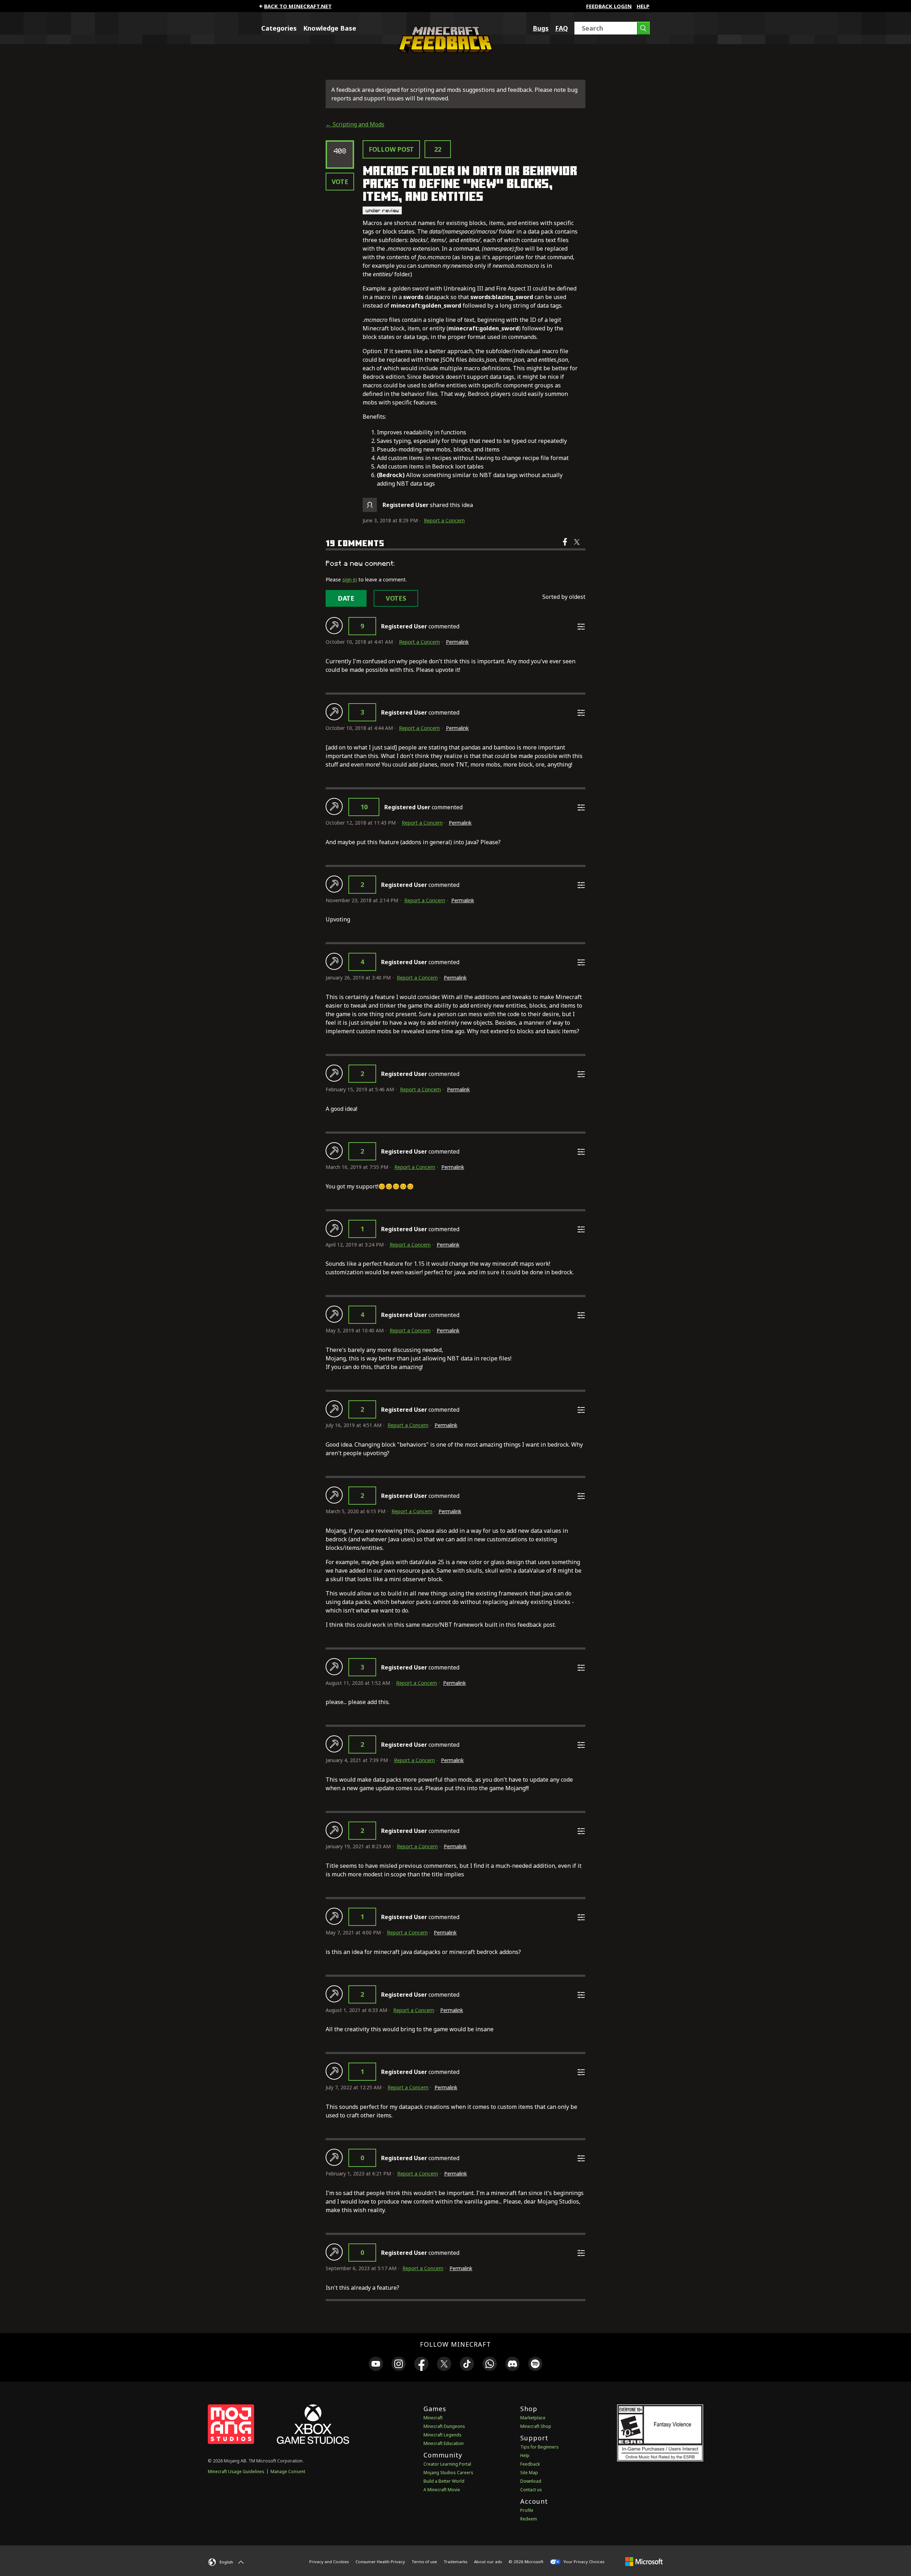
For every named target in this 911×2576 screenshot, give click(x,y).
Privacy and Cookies (329, 2562)
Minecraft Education (444, 2443)
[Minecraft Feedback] (444, 51)
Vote (340, 182)
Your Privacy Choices (583, 2562)
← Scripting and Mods (355, 124)
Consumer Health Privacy (380, 2562)
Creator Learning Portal (447, 2464)
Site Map (529, 2473)
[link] (376, 2365)
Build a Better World (444, 2481)
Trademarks (455, 2562)
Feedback (530, 2464)
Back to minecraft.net (298, 6)
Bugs (541, 28)
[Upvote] (334, 626)
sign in (350, 579)
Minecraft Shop (536, 2426)
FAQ (562, 28)
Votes (396, 598)
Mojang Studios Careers (448, 2473)
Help (643, 6)
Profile (527, 2510)
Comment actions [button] (581, 627)
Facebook (566, 547)
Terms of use (424, 2562)
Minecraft (433, 2418)
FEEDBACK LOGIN (609, 6)
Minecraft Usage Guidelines (236, 2472)
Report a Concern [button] (444, 520)
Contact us (531, 2490)
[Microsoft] (644, 2561)
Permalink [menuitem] (457, 642)
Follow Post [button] (391, 149)
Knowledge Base (330, 28)
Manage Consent (288, 2472)
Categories (279, 28)
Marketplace (533, 2418)
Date (346, 598)
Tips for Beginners (539, 2447)
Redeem (529, 2519)
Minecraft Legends (443, 2435)
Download (531, 2481)
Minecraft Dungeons (444, 2426)
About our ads (488, 2562)
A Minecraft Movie (442, 2490)
